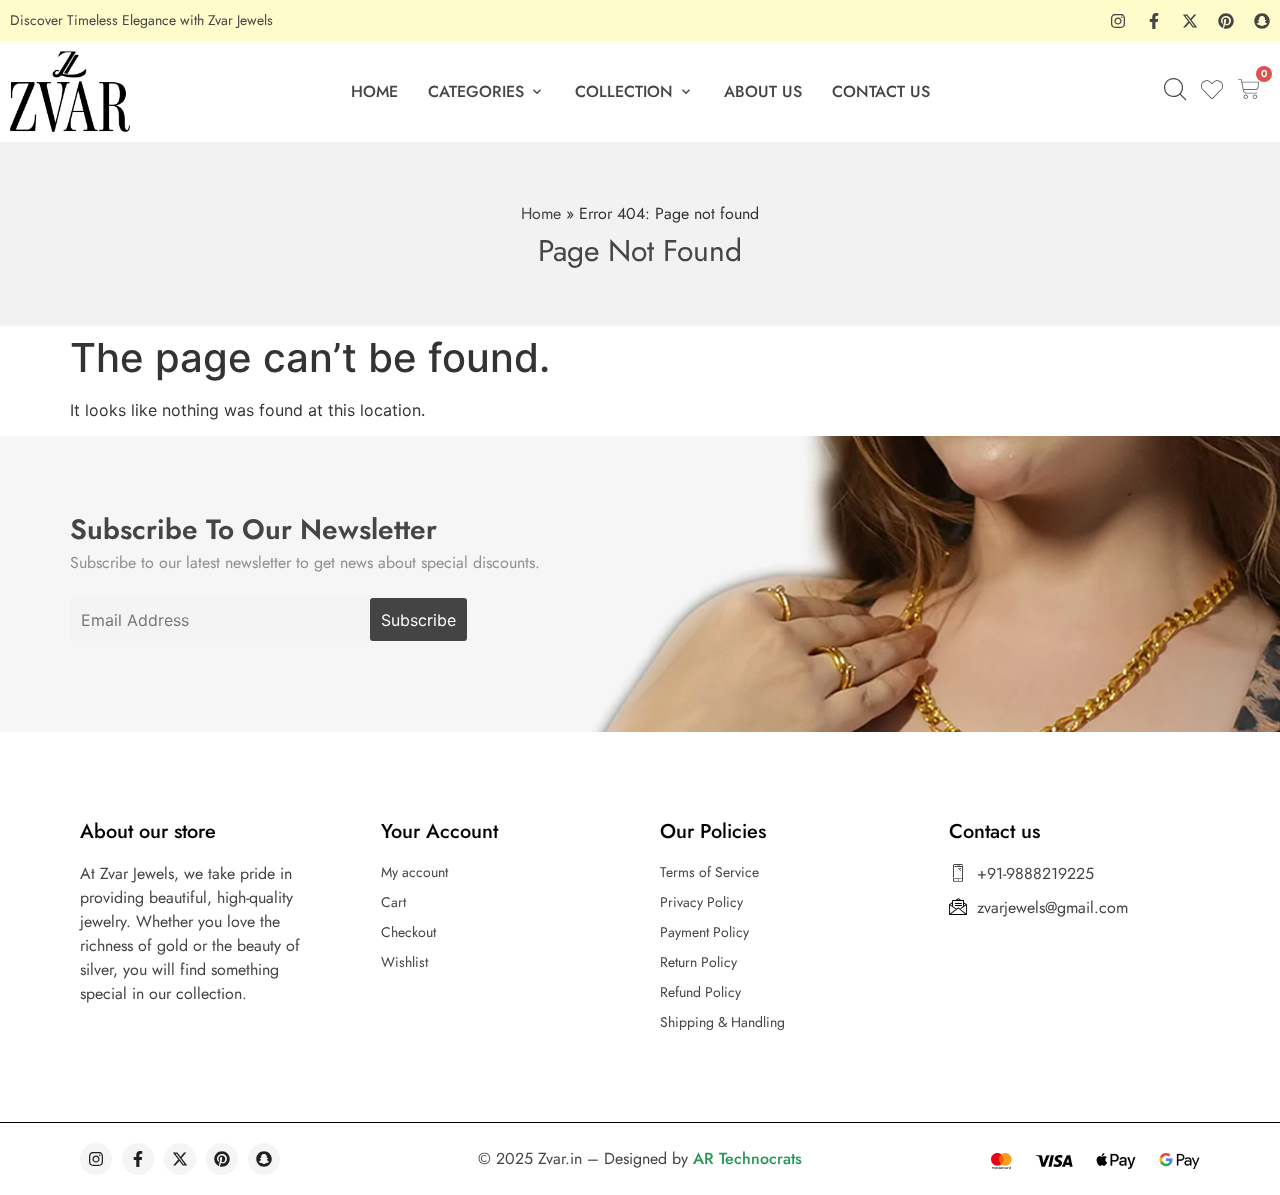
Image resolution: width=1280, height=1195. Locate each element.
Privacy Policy (701, 902)
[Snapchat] (1262, 21)
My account (414, 872)
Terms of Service (709, 872)
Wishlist (404, 962)
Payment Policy (704, 932)
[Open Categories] (537, 92)
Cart (393, 902)
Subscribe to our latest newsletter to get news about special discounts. (305, 563)
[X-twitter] (1190, 21)
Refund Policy (700, 992)
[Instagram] (1118, 21)
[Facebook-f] (1154, 21)
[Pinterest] (1226, 21)
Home (541, 213)
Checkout (408, 932)
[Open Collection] (686, 92)
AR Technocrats (747, 1158)
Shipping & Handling (722, 1022)
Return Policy (698, 962)
